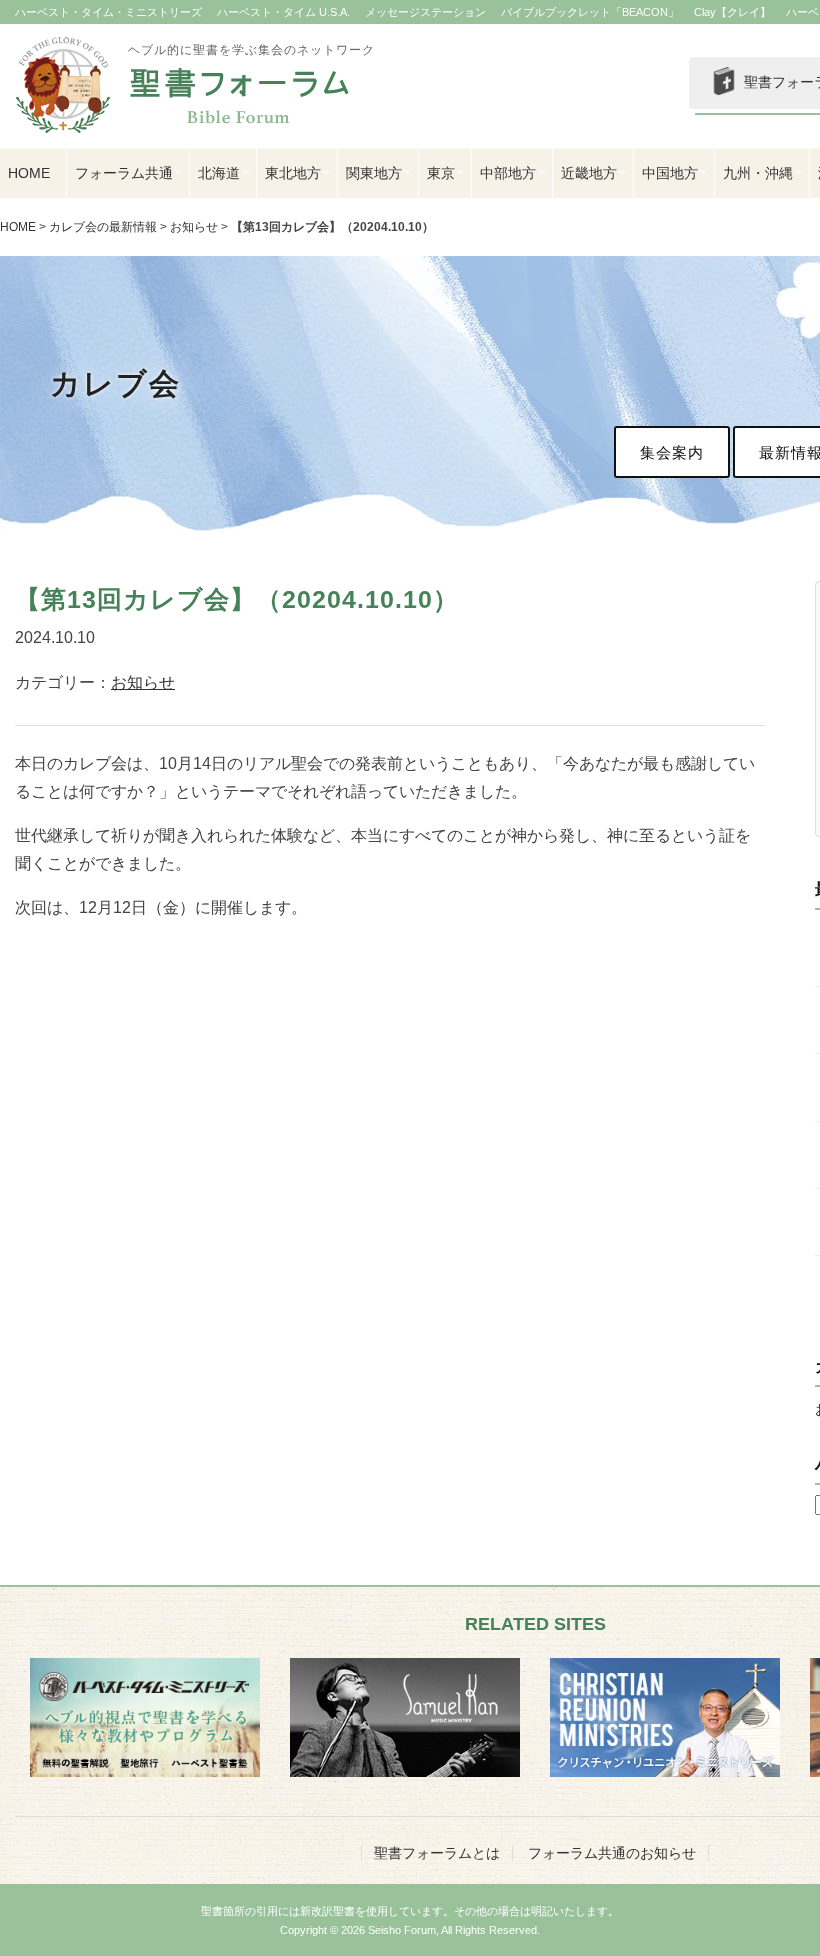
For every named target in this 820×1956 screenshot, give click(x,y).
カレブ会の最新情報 (103, 227)
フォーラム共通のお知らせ (612, 1853)
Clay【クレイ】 (732, 12)
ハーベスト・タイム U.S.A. (283, 12)
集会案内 (672, 452)
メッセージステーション (425, 12)
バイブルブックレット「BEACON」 (590, 12)
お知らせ (194, 227)
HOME (29, 173)
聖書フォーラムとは (437, 1853)
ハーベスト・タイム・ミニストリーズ (108, 12)
